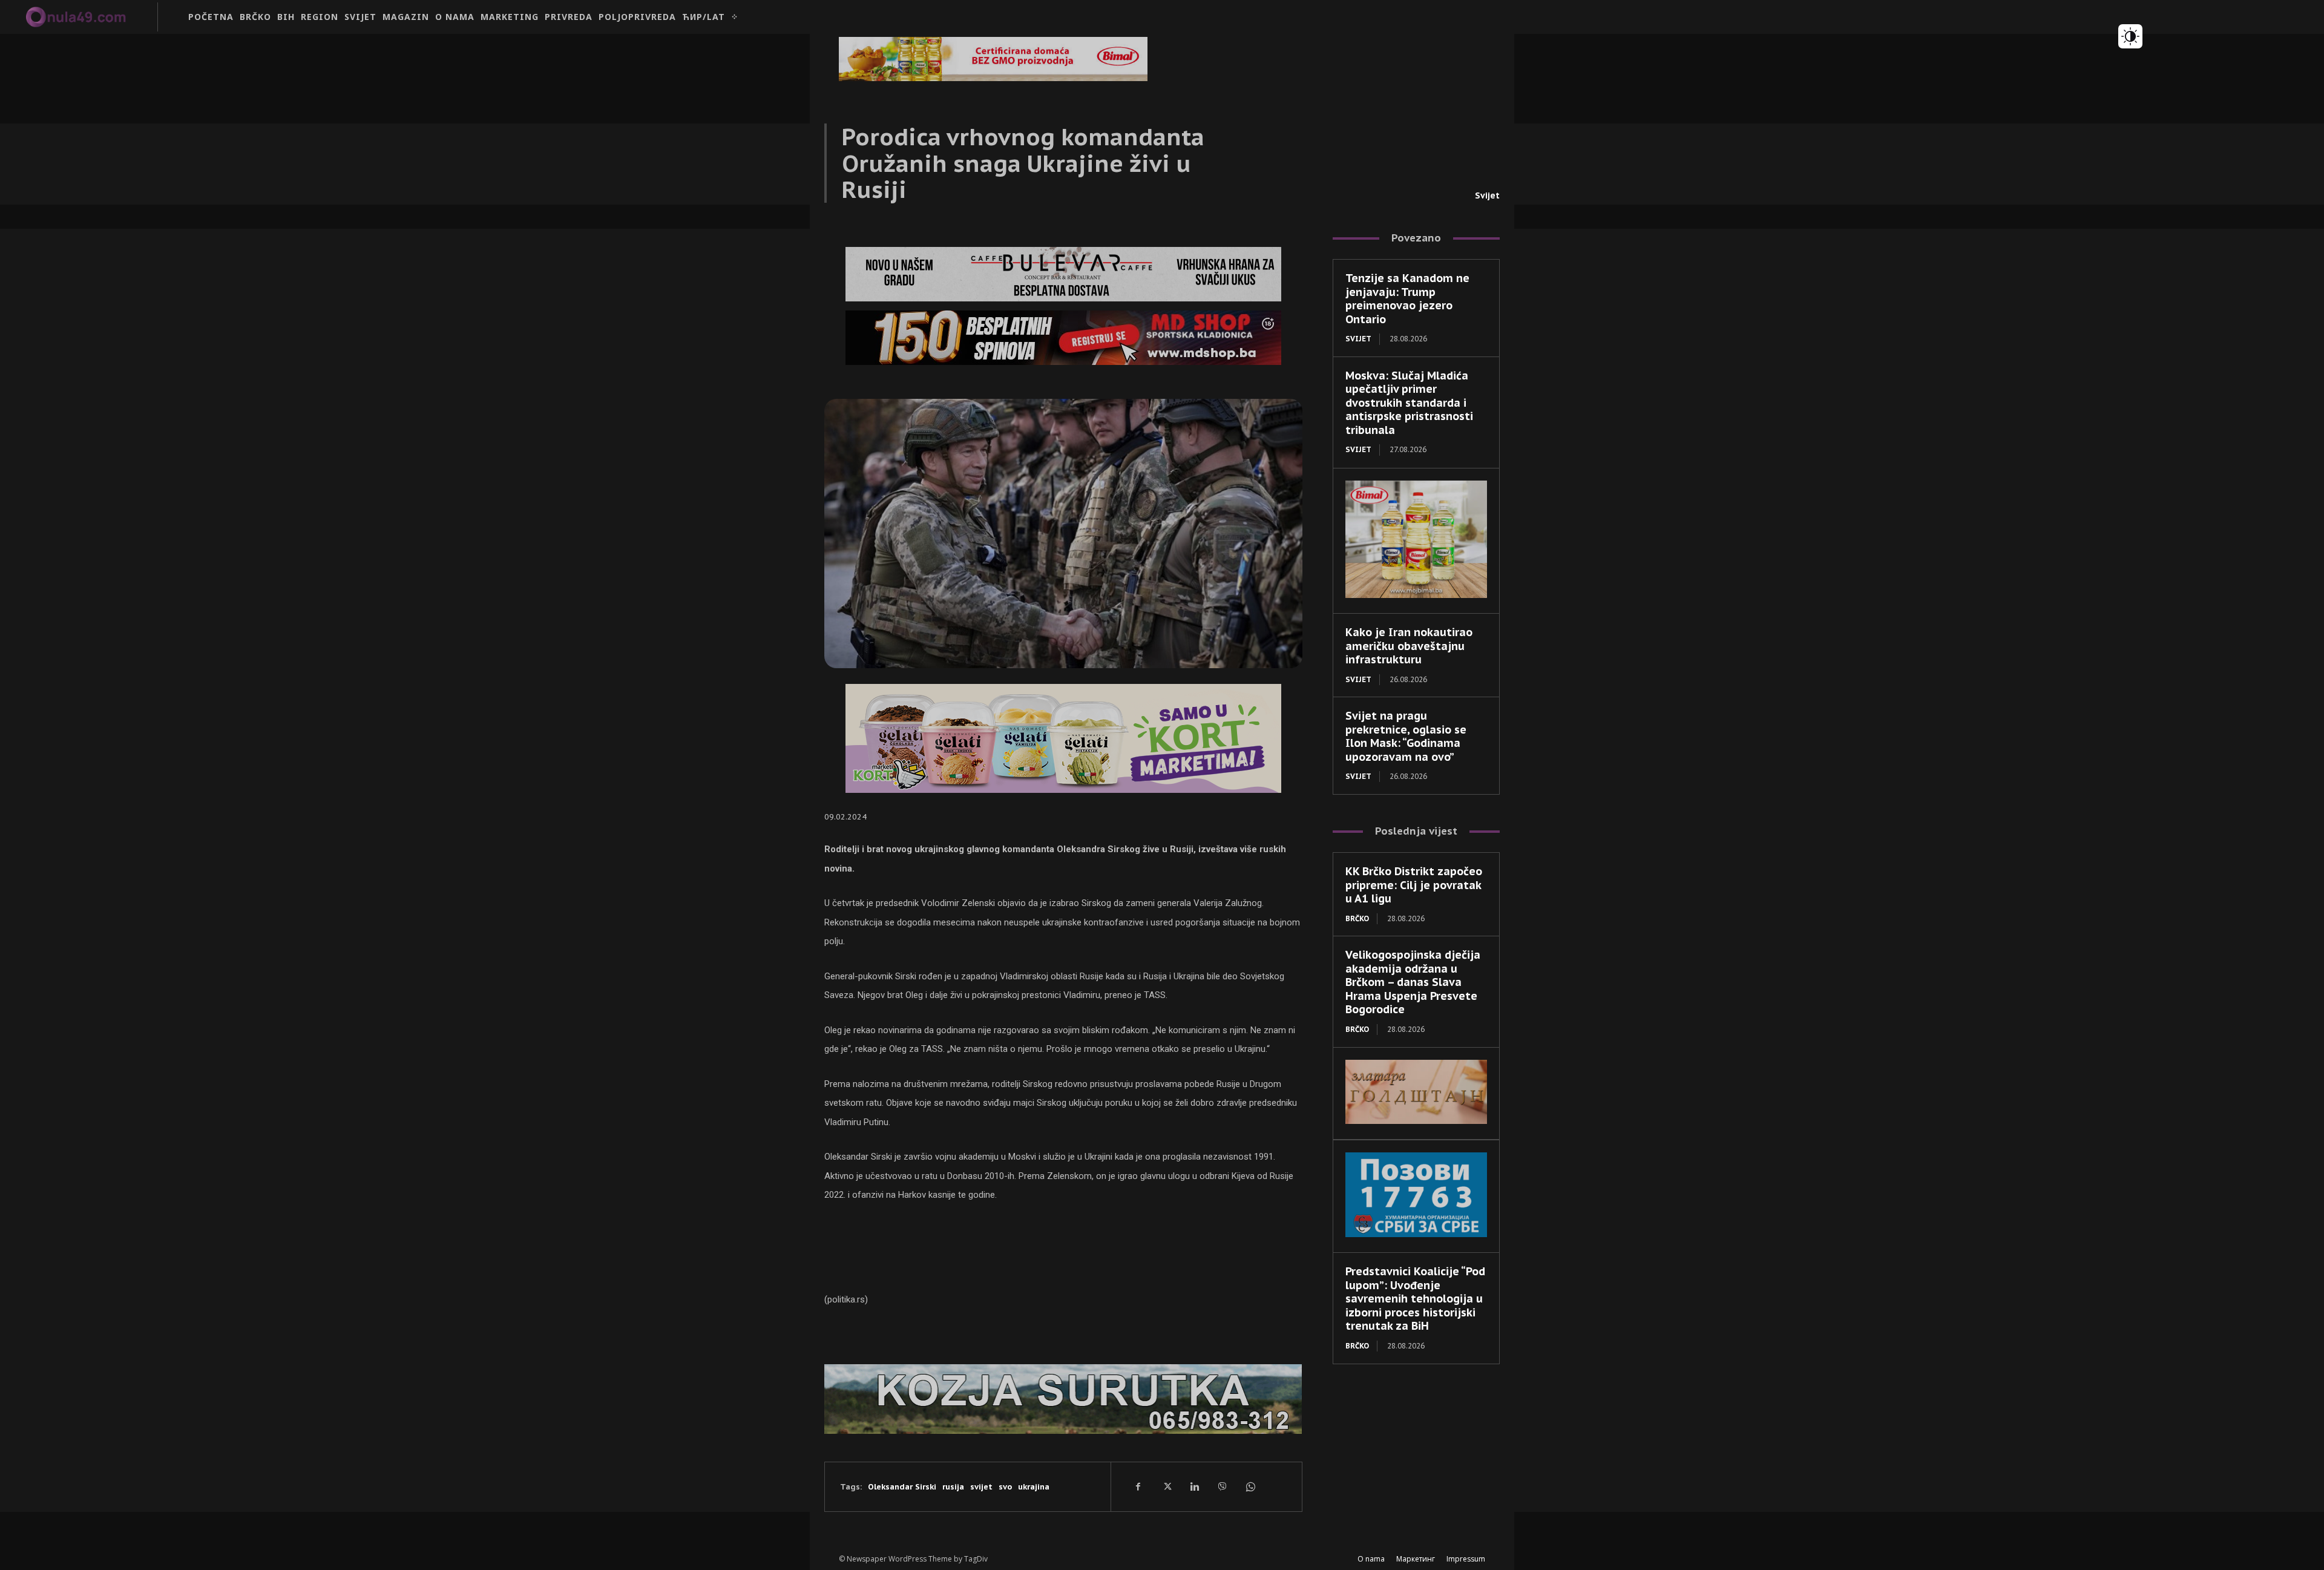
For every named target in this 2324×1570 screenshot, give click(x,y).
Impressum (1466, 1559)
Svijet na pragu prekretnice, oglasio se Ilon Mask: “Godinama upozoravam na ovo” (1406, 736)
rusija (953, 1487)
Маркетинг (1416, 1559)
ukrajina (1034, 1487)
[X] (1166, 1486)
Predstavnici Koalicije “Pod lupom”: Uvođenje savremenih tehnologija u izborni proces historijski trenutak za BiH (1415, 1299)
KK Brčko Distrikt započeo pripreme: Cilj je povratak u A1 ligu (1414, 885)
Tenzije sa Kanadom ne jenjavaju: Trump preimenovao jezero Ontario (1407, 299)
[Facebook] (1138, 1486)
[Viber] (1222, 1486)
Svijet (1487, 195)
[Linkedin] (1194, 1486)
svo (1005, 1487)
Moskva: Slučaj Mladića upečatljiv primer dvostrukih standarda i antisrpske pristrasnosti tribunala (1409, 403)
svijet (981, 1487)
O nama (1371, 1559)
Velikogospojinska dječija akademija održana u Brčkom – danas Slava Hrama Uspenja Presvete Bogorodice (1413, 982)
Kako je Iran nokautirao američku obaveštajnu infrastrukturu (1409, 646)
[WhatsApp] (1250, 1486)
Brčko (1357, 918)
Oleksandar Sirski (902, 1487)
